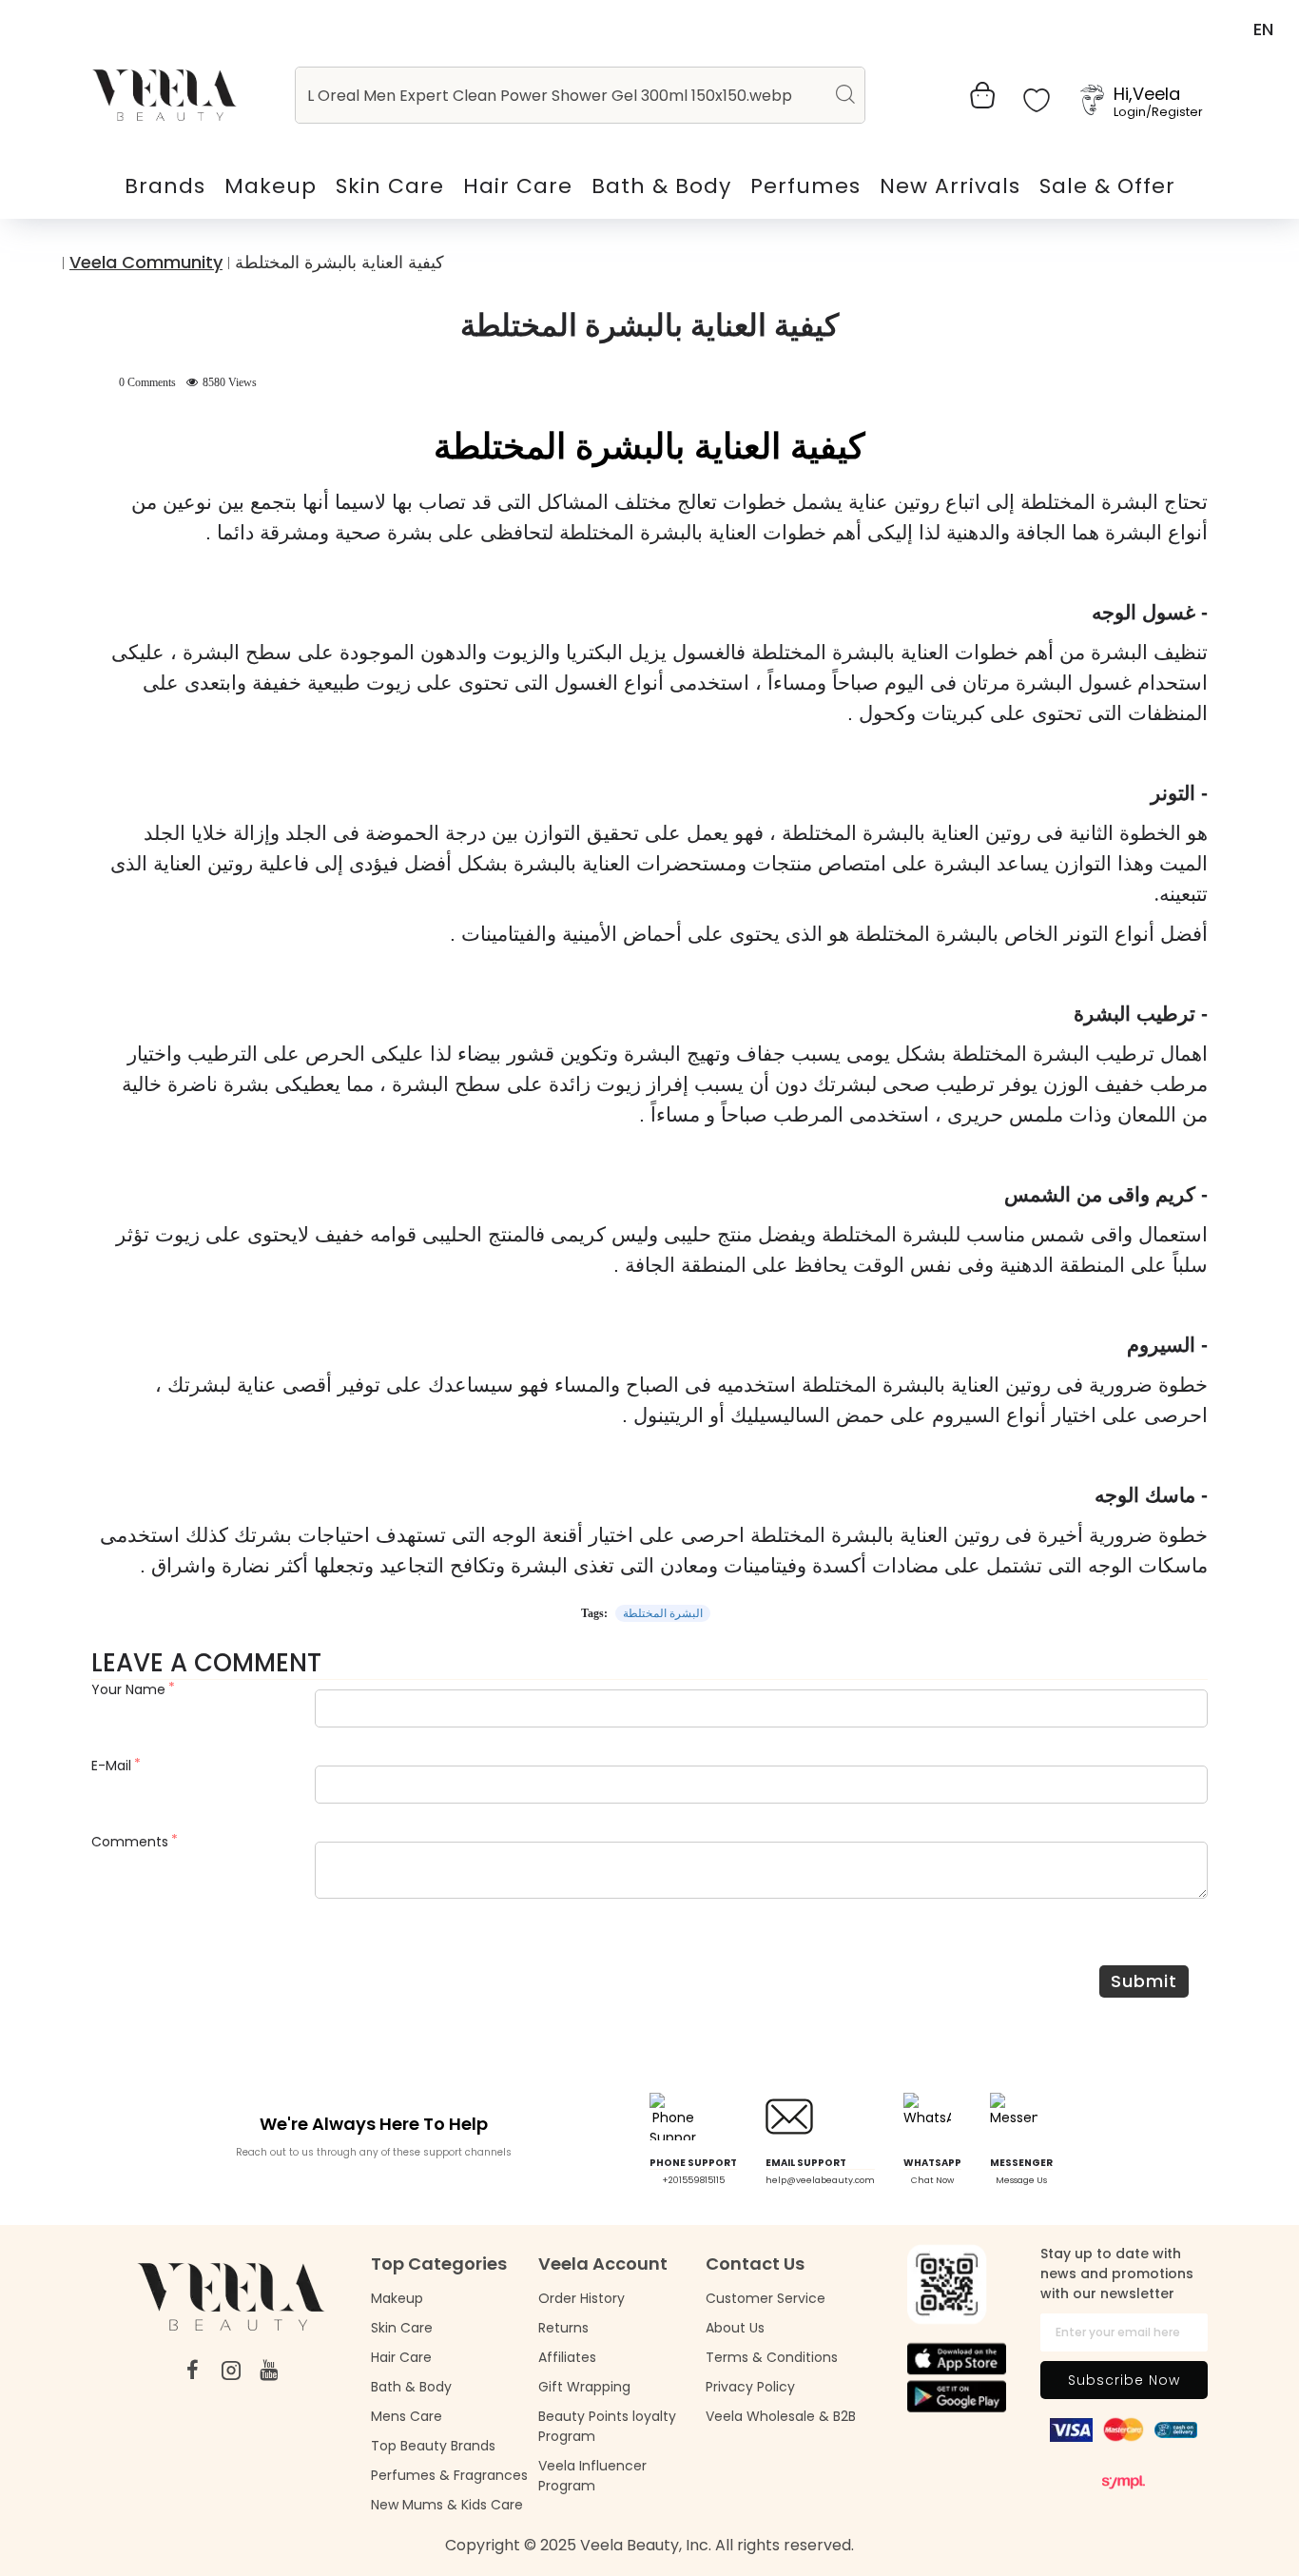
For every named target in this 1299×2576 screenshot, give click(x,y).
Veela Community (146, 262)
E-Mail (111, 1766)
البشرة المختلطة (663, 1613)
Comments (130, 1842)
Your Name (128, 1689)
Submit (1144, 1981)
